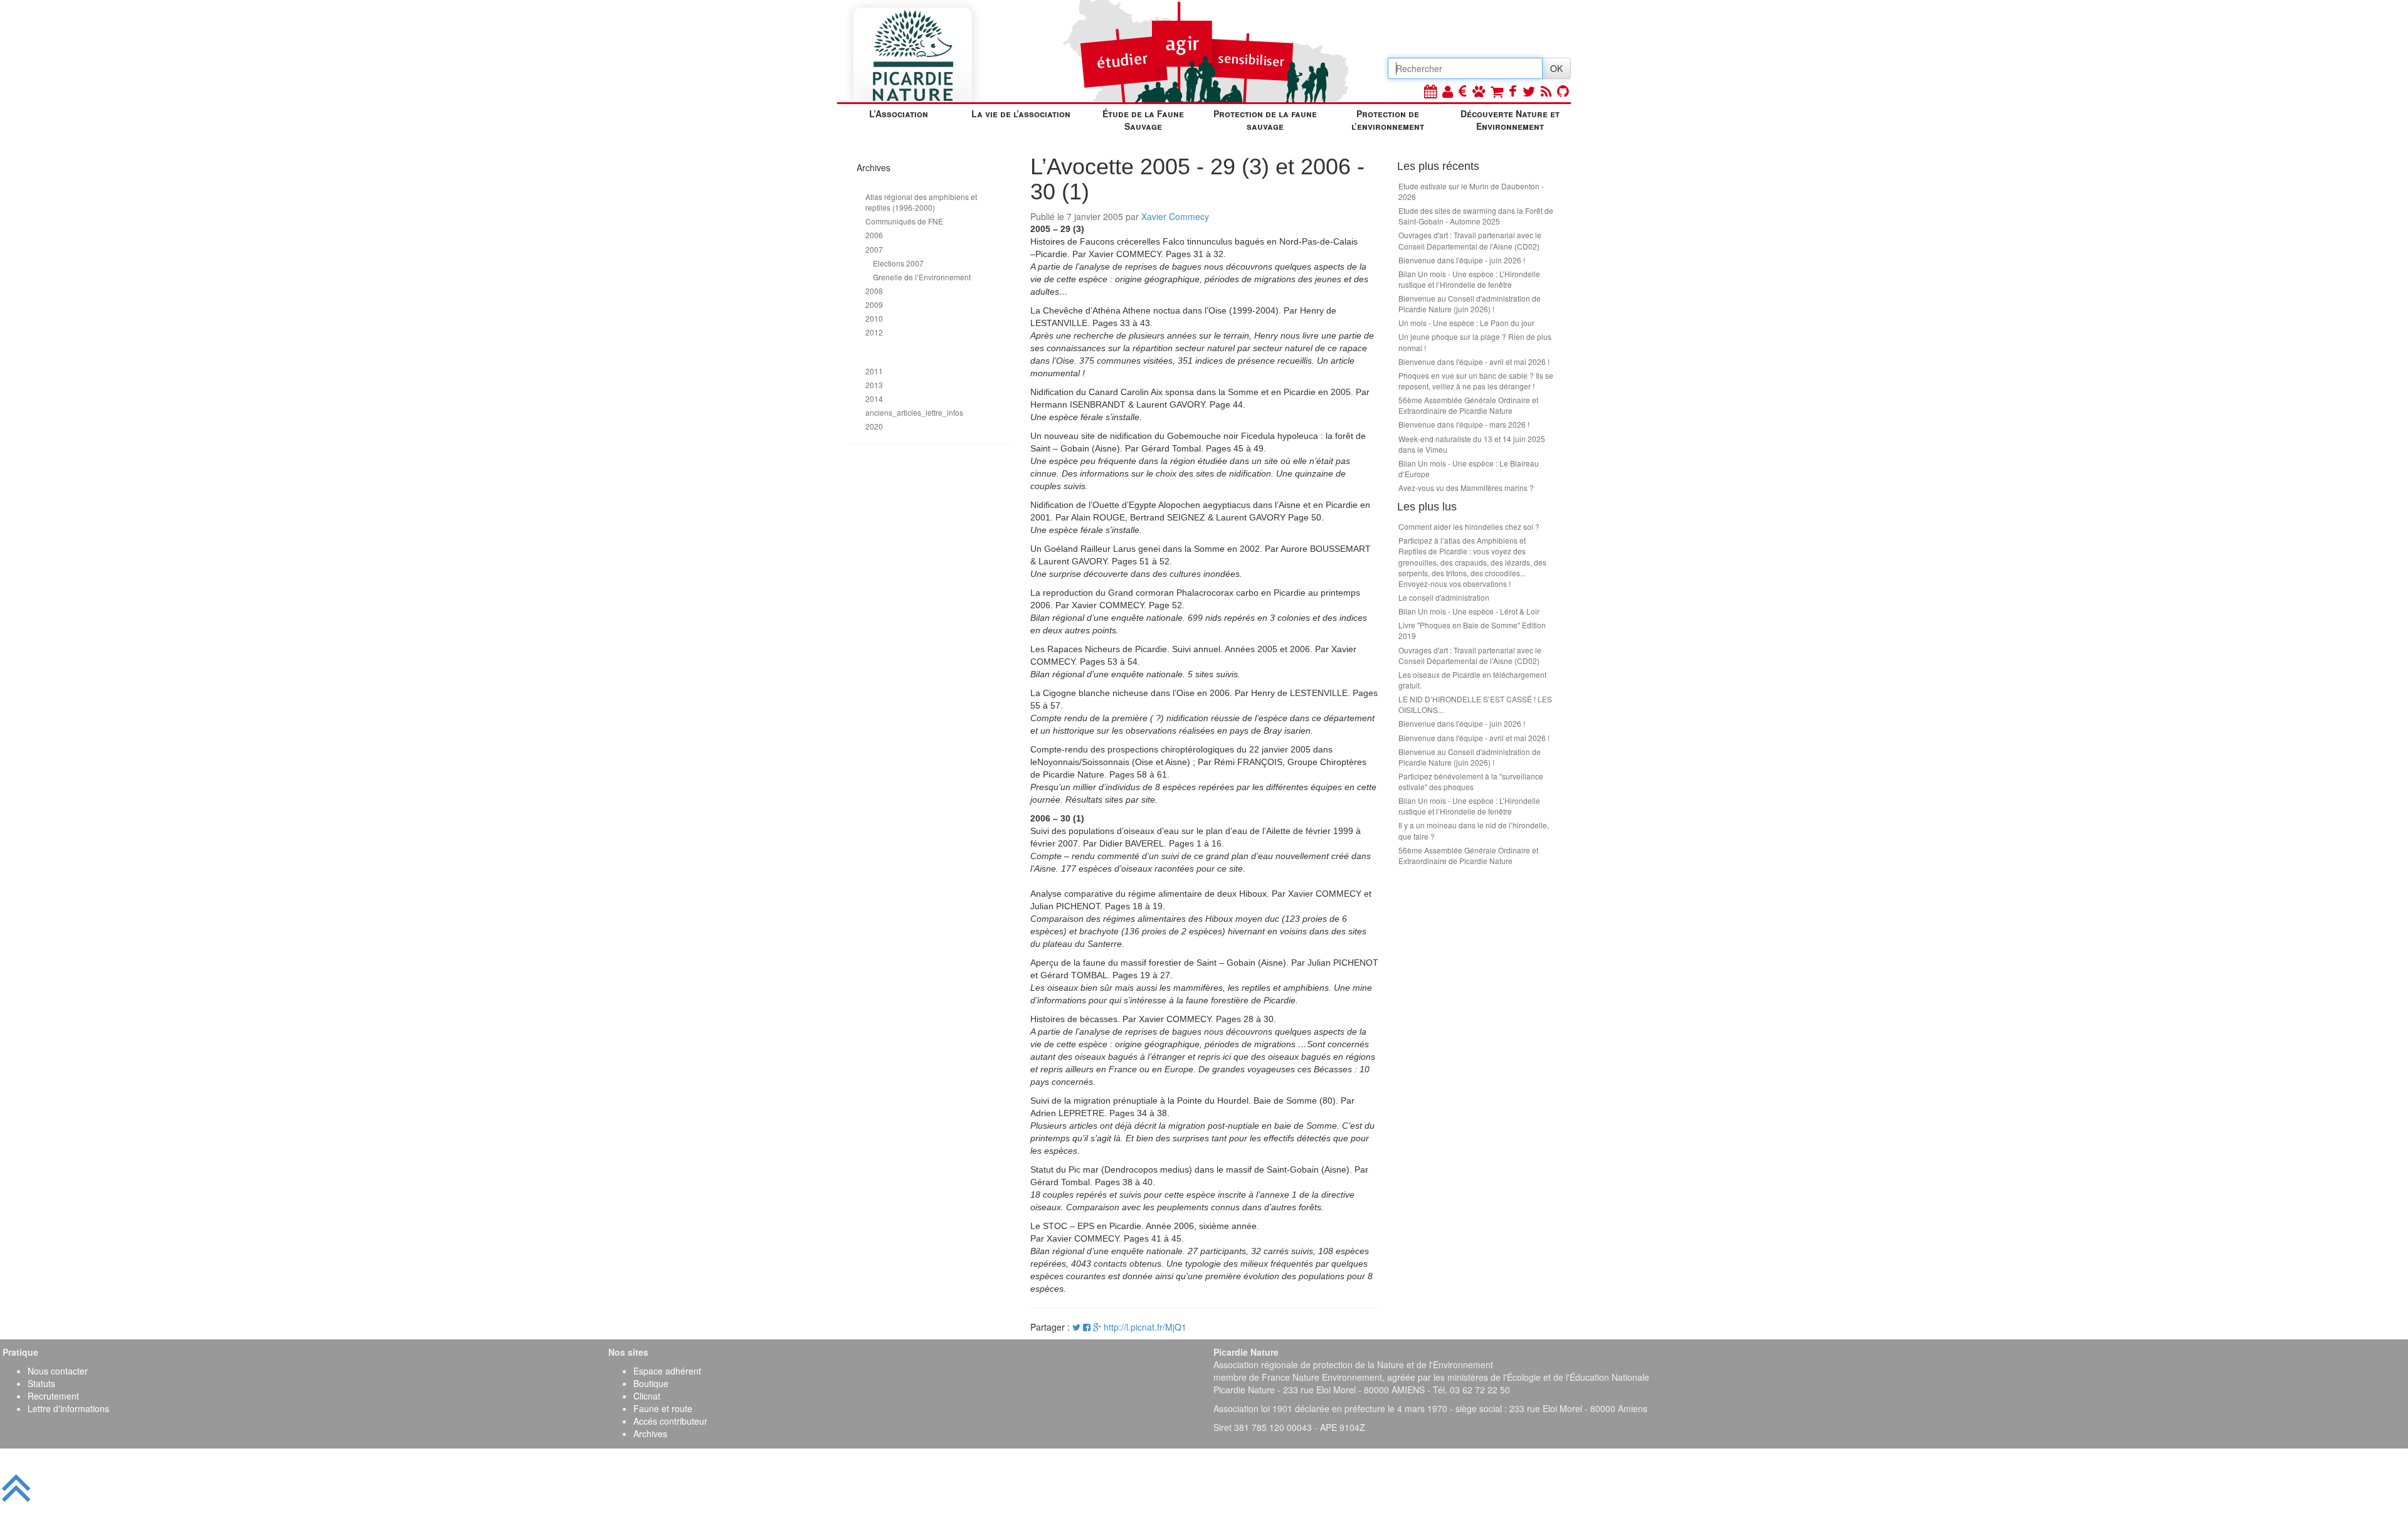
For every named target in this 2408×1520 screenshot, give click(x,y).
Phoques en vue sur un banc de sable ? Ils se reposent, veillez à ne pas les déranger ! (1476, 381)
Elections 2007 (898, 263)
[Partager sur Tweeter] (1078, 1327)
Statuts (41, 1383)
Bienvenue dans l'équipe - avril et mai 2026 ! (1474, 362)
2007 (874, 249)
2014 (874, 398)
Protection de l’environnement (1388, 120)
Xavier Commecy (1175, 216)
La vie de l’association (1021, 113)
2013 (874, 385)
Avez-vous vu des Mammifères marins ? (1466, 488)
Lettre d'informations (68, 1408)
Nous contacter (58, 1371)
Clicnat (647, 1396)
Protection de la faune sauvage (1265, 120)
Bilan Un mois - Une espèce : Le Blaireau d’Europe (1469, 468)
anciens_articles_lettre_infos (914, 412)
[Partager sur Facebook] (1087, 1327)
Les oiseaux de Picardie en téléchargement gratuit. (1472, 680)
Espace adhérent (667, 1371)
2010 (874, 318)
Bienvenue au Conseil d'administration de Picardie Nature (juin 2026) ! (1470, 303)
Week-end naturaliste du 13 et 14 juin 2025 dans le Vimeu (1472, 444)
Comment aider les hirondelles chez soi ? (1469, 526)
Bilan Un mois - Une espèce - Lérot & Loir (1469, 611)
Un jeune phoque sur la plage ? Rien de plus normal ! (1475, 342)
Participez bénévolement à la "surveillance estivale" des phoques (1471, 781)
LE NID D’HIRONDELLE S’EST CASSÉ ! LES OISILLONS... (1475, 704)
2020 (874, 426)
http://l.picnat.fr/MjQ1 (1145, 1327)
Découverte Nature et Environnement (1510, 120)
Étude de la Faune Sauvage (1143, 120)
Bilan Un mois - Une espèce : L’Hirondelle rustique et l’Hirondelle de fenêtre (1469, 279)
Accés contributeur (670, 1421)
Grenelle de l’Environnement (922, 277)
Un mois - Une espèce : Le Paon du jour (1466, 323)
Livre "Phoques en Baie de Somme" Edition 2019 (1472, 630)
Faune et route (663, 1408)
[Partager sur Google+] (1097, 1327)
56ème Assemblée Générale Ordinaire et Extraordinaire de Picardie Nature (1468, 405)
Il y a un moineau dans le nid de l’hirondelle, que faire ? (1474, 830)
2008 (874, 291)
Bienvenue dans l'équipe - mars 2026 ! (1464, 424)
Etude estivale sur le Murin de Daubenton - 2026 (1471, 191)
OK (1556, 68)
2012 (874, 332)
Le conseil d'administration (1444, 597)
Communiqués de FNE (904, 221)
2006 (874, 235)
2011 (874, 371)
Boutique (651, 1383)
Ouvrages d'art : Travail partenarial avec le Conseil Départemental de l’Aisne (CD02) (1470, 240)
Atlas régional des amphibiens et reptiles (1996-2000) (921, 202)
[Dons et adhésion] (1463, 91)
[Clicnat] (1479, 91)
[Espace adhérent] (1448, 91)
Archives (650, 1433)
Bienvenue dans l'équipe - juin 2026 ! (1462, 260)
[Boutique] (1497, 91)
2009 (874, 304)
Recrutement (53, 1396)
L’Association (899, 113)
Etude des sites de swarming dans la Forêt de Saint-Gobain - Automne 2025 (1476, 216)
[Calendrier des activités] (1430, 91)
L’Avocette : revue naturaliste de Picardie (927, 352)
